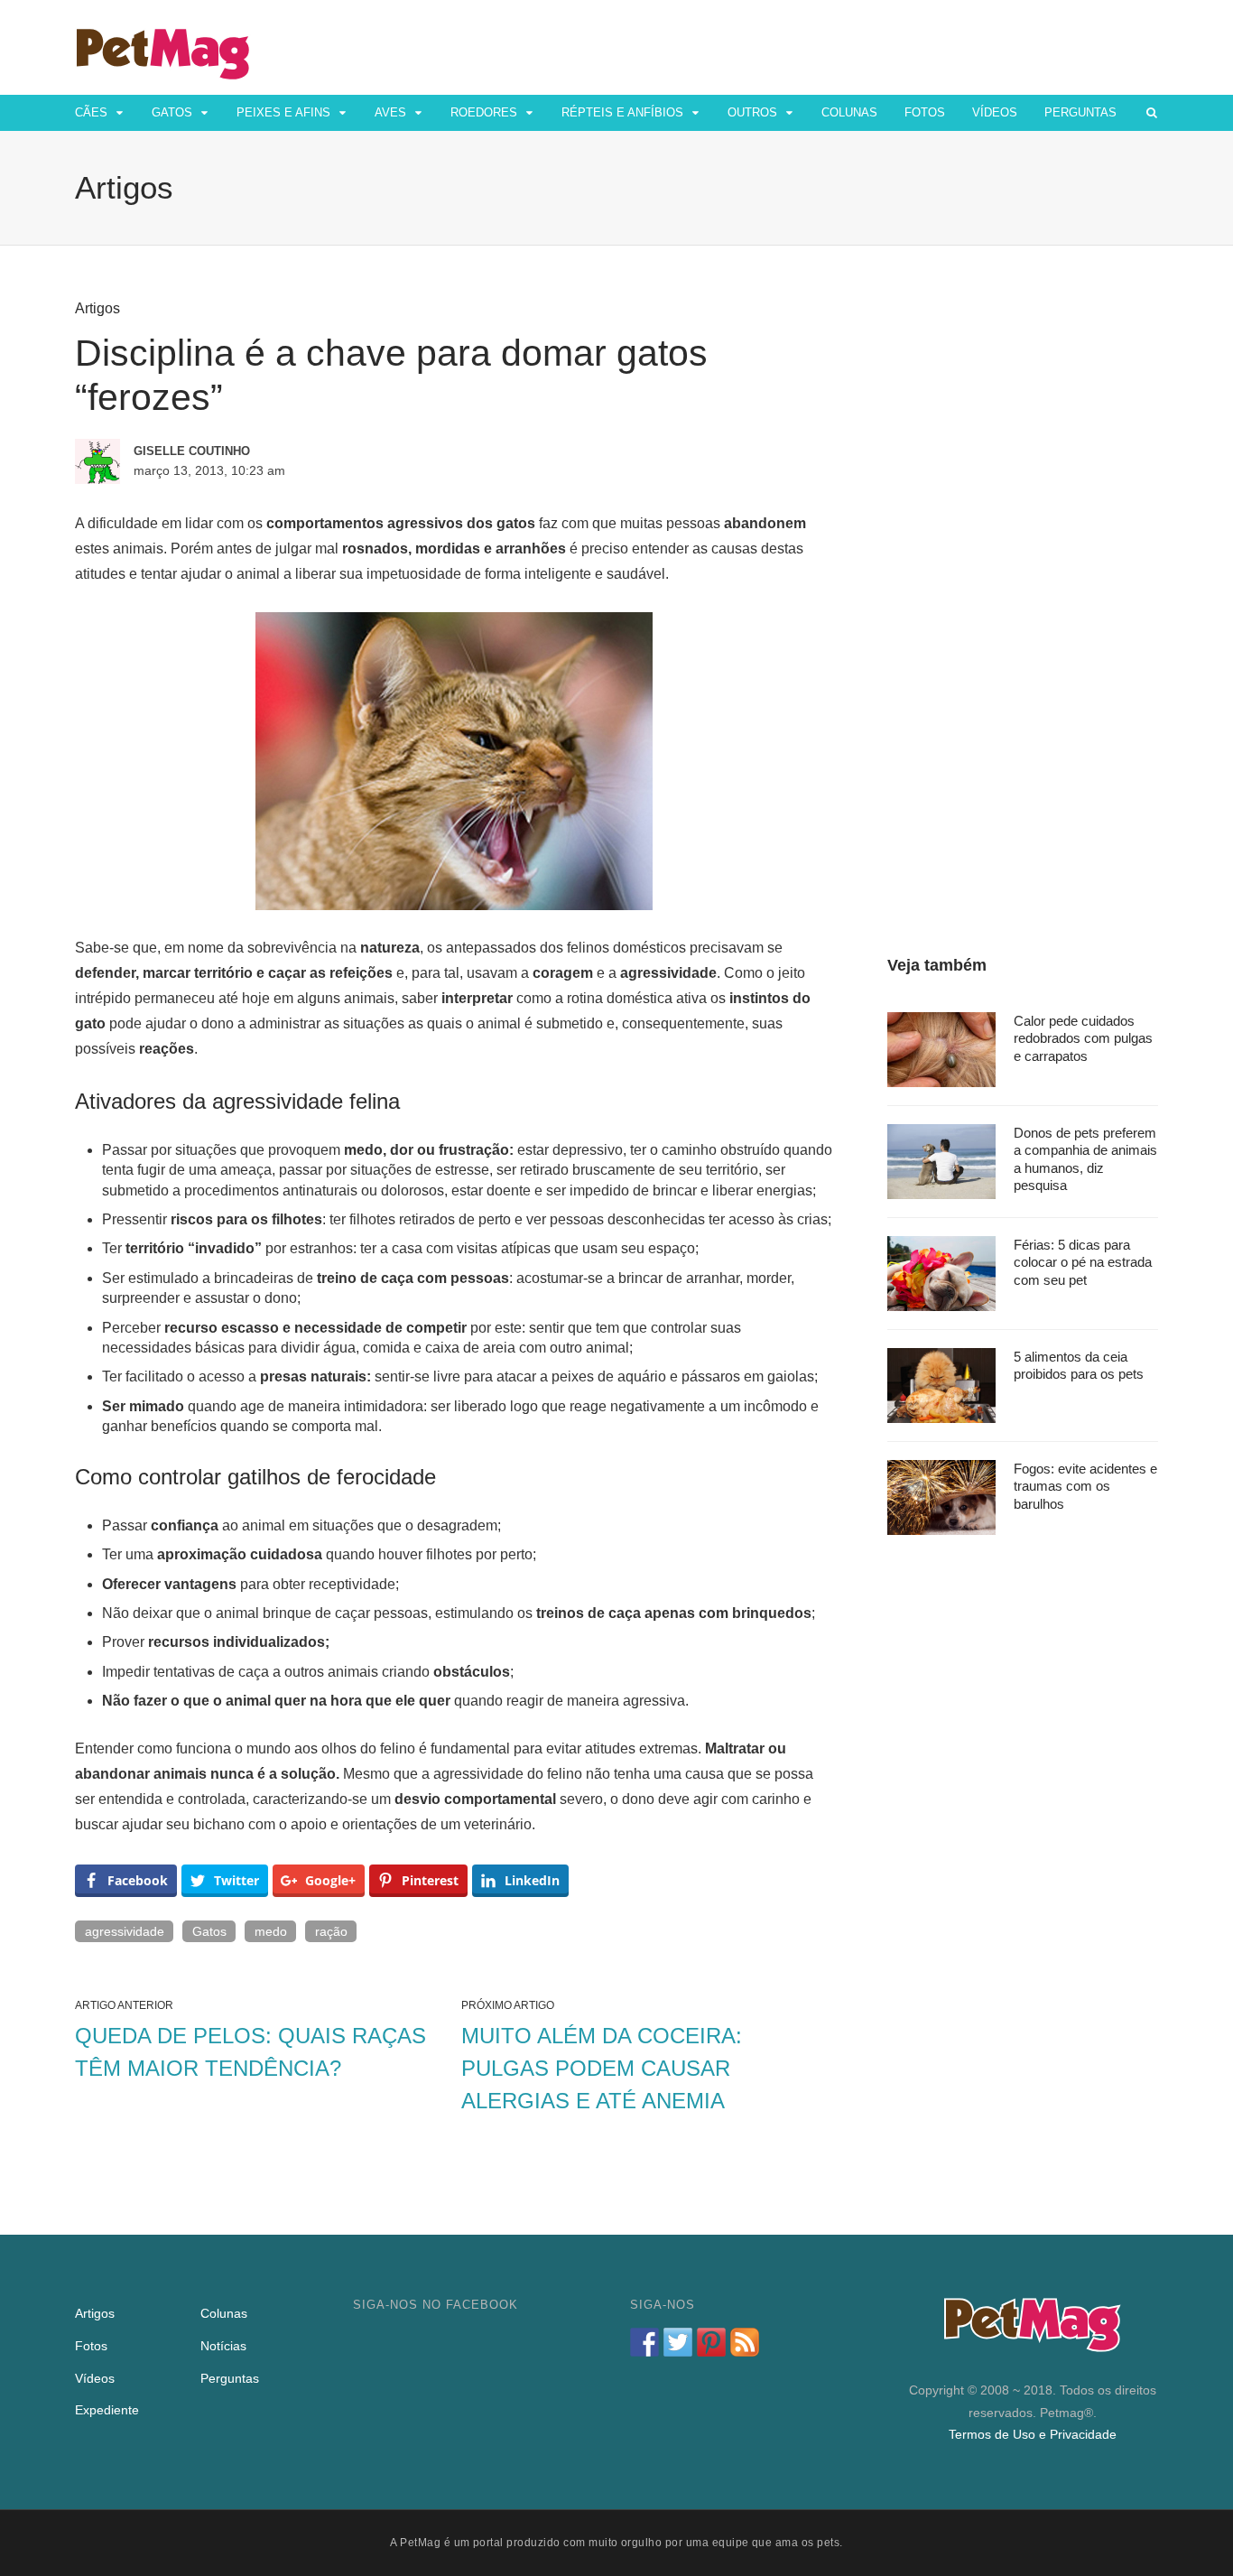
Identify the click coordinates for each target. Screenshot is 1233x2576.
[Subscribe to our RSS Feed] (745, 2342)
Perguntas (1080, 112)
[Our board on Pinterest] (711, 2342)
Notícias (223, 2346)
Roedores (484, 112)
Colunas (849, 112)
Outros (752, 112)
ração (331, 1931)
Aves (390, 112)
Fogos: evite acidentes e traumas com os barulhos (1085, 1486)
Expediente (107, 2410)
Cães (91, 112)
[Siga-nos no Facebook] (644, 2342)
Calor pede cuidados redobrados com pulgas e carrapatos (1083, 1038)
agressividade (125, 1931)
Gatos (172, 112)
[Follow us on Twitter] (678, 2342)
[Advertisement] (1023, 571)
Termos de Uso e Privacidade (1033, 2434)
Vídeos (995, 112)
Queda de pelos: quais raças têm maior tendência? (250, 2052)
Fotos (925, 112)
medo (271, 1931)
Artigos (97, 308)
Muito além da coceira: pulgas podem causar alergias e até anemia (602, 2068)
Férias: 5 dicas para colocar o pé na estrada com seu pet (1083, 1262)
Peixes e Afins (283, 112)
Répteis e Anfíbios (622, 112)
